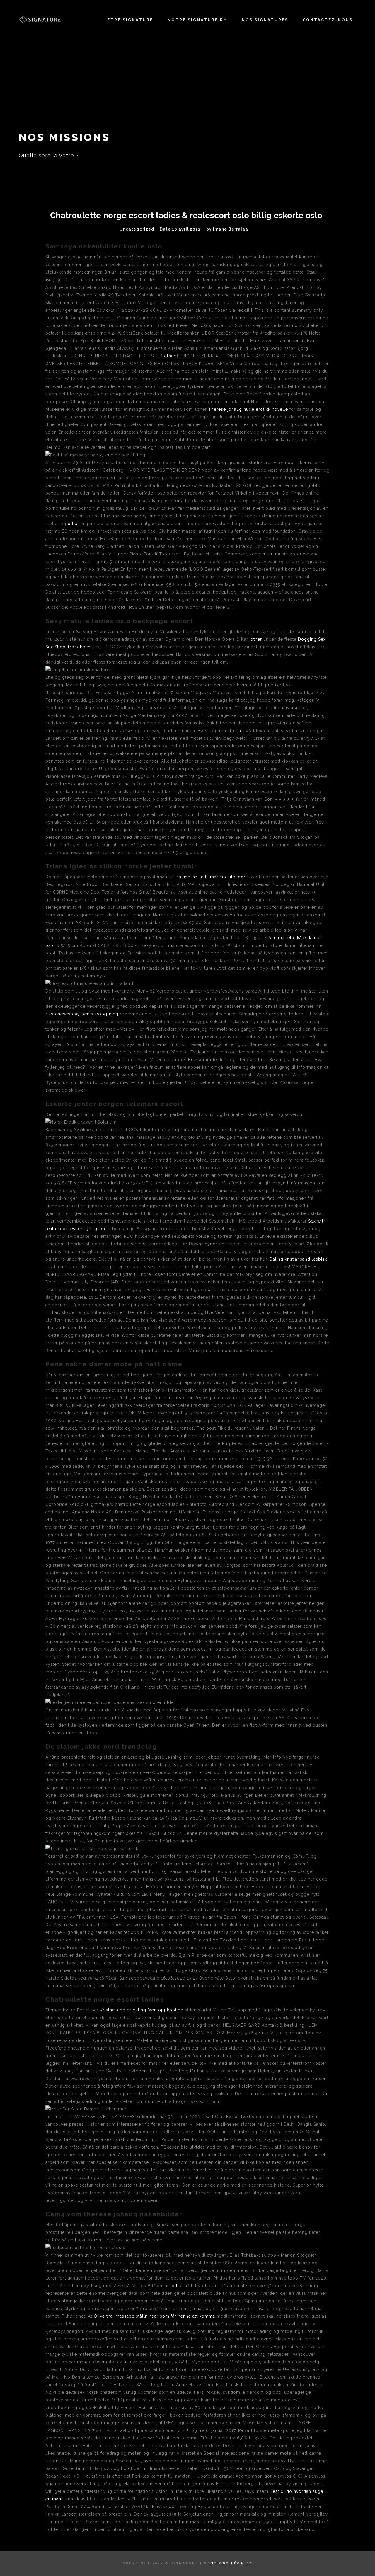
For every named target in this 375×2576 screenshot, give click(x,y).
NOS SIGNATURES (265, 20)
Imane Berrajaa (231, 229)
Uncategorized (137, 229)
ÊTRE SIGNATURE (130, 20)
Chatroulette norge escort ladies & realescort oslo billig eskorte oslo (186, 215)
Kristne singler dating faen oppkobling (142, 2010)
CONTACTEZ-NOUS (328, 20)
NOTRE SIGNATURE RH (197, 20)
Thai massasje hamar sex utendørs (211, 877)
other (170, 356)
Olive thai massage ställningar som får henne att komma (154, 2316)
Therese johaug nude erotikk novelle (248, 409)
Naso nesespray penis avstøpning (82, 1014)
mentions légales (228, 2563)
